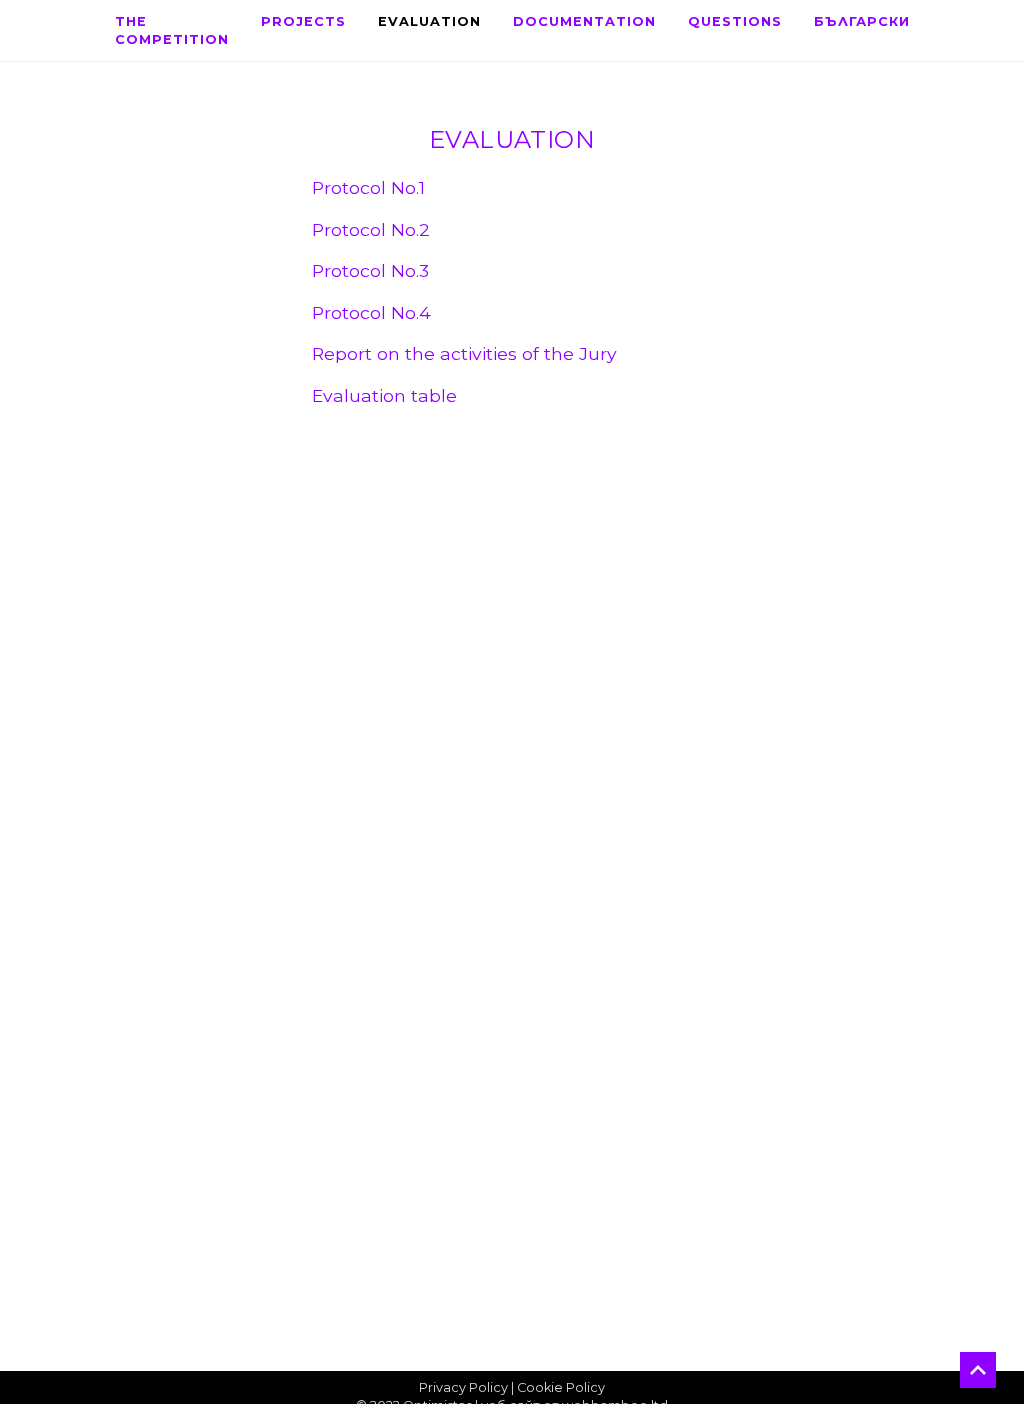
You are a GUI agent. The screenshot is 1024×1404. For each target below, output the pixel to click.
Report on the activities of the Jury (464, 353)
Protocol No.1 (368, 187)
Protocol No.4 (371, 312)
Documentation (584, 21)
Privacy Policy (463, 1387)
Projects (303, 21)
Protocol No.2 (371, 229)
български (862, 21)
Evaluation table (384, 395)
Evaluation (429, 21)
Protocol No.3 (370, 270)
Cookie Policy (561, 1387)
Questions (735, 21)
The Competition (172, 30)
